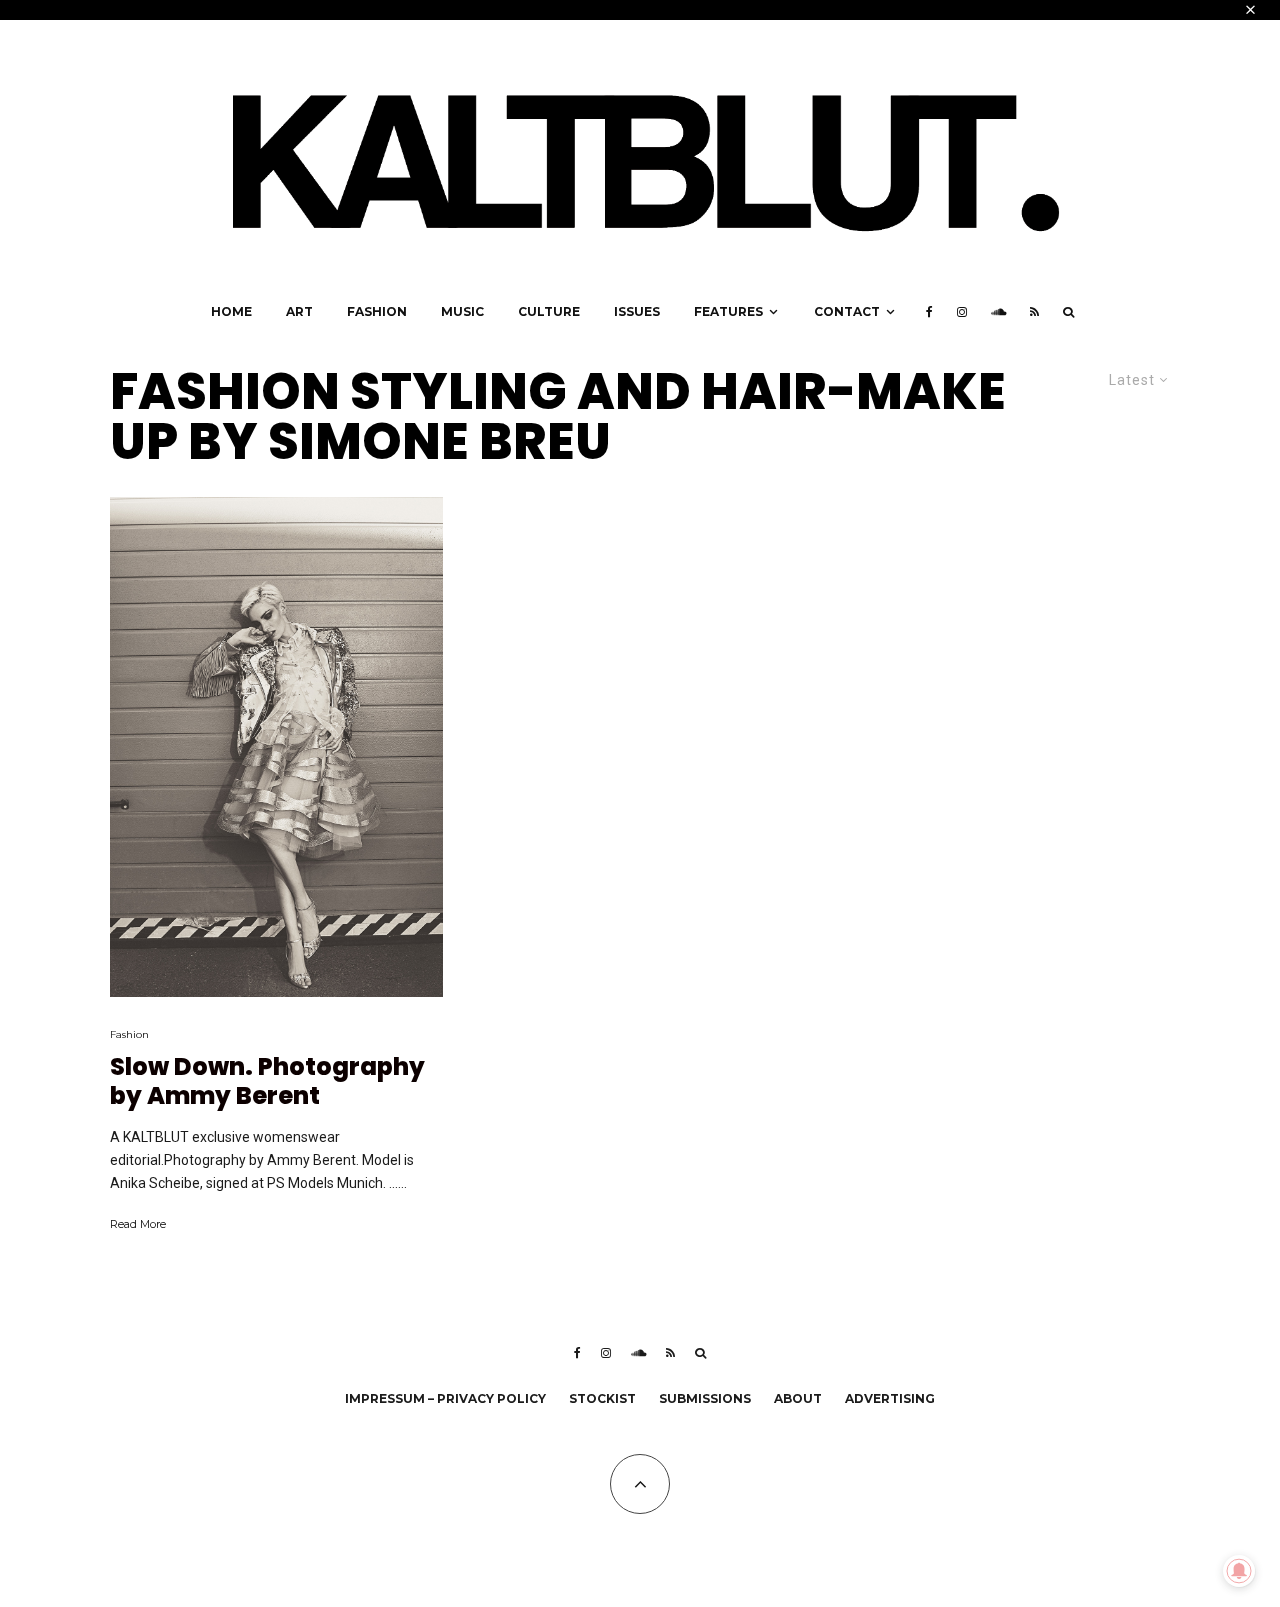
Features (728, 311)
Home (231, 311)
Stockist (602, 1398)
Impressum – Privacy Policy (445, 1398)
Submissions (705, 1398)
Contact (847, 311)
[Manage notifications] (1239, 1571)
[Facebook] (929, 312)
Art (299, 311)
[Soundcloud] (998, 312)
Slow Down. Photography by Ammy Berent (267, 1082)
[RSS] (1034, 312)
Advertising (890, 1398)
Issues (637, 311)
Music (462, 311)
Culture (549, 311)
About (798, 1398)
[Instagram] (962, 312)
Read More (138, 1224)
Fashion (377, 311)
